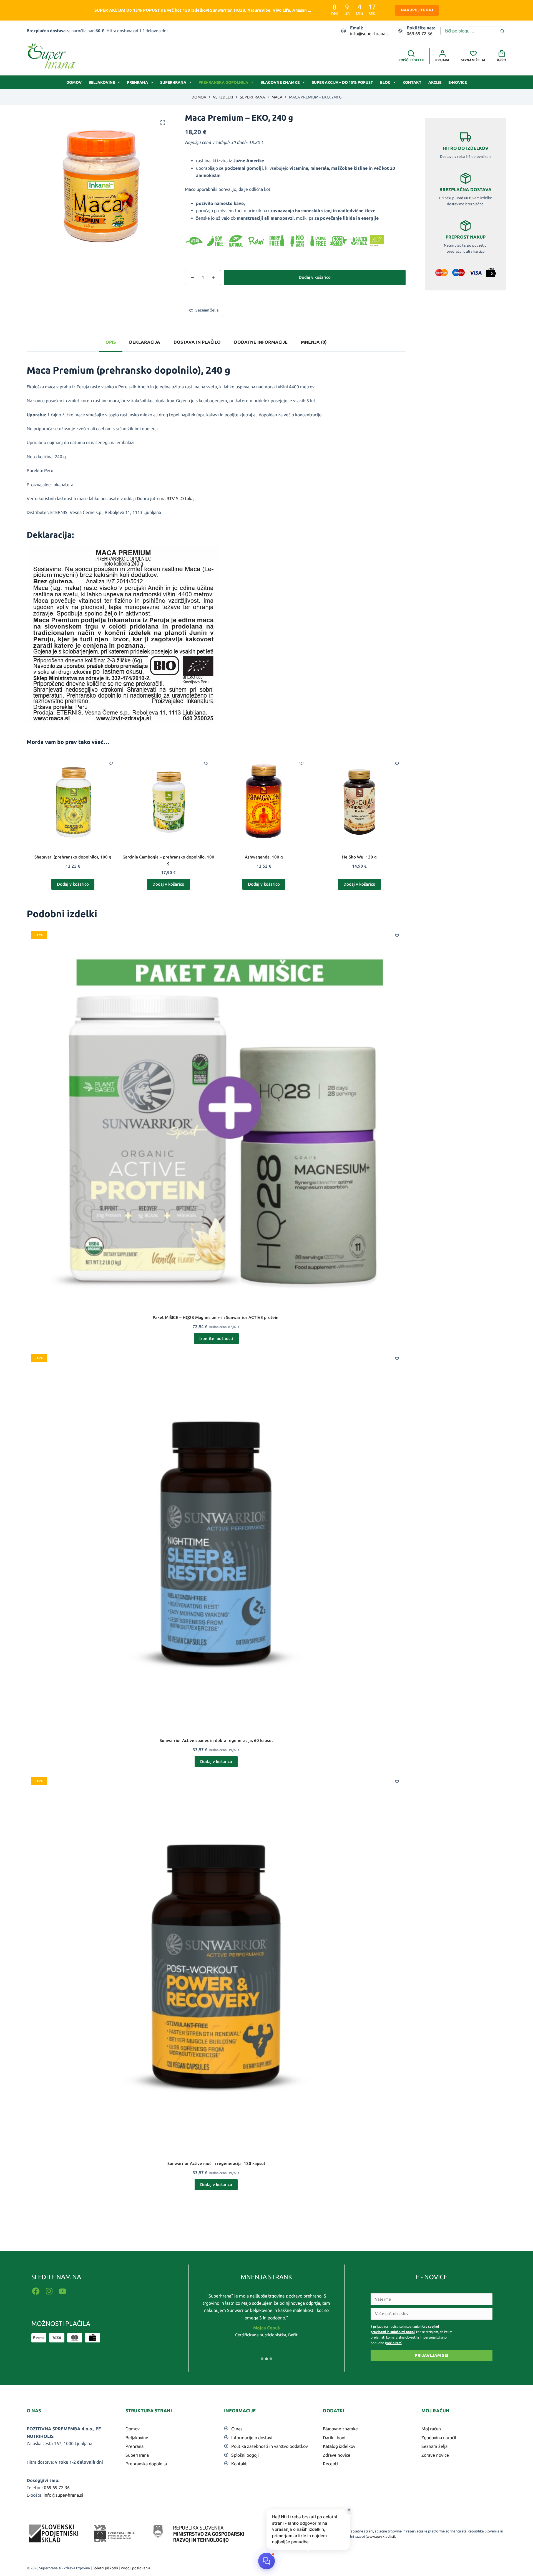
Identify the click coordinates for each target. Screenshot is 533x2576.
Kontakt (412, 82)
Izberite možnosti (216, 1338)
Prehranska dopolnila (223, 82)
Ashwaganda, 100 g (264, 857)
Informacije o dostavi (252, 2438)
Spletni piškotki (105, 2568)
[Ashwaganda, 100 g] (264, 801)
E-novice (457, 82)
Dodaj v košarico (315, 277)
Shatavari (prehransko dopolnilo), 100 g (73, 857)
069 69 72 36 (420, 34)
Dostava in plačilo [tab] (197, 342)
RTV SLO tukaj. (181, 498)
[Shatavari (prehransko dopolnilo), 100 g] (73, 801)
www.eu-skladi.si (380, 2536)
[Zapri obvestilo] (349, 2510)
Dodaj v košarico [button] (73, 884)
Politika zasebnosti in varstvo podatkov (270, 2446)
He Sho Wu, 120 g (359, 857)
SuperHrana (173, 82)
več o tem (394, 2343)
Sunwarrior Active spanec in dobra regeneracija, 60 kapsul (216, 1740)
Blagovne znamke (280, 82)
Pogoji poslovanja (135, 2568)
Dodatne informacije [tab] (261, 342)
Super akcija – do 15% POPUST (342, 82)
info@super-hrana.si (370, 34)
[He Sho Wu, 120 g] (359, 801)
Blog (385, 82)
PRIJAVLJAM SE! (431, 2355)
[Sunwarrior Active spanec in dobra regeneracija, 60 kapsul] (216, 1539)
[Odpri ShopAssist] (266, 2561)
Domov (74, 82)
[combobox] (470, 31)
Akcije (435, 82)
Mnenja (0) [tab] (314, 342)
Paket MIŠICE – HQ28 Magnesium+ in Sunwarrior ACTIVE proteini (216, 1317)
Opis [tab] (111, 342)
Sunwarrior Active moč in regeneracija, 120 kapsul (216, 2163)
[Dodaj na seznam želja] (111, 763)
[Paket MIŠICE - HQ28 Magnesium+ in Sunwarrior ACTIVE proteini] (216, 1116)
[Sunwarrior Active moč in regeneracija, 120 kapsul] (216, 1962)
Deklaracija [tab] (145, 342)
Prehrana (137, 82)
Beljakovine (102, 82)
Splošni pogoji (245, 2455)
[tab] (262, 2359)
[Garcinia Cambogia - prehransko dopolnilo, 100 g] (169, 801)
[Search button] (502, 31)
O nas (237, 2429)
